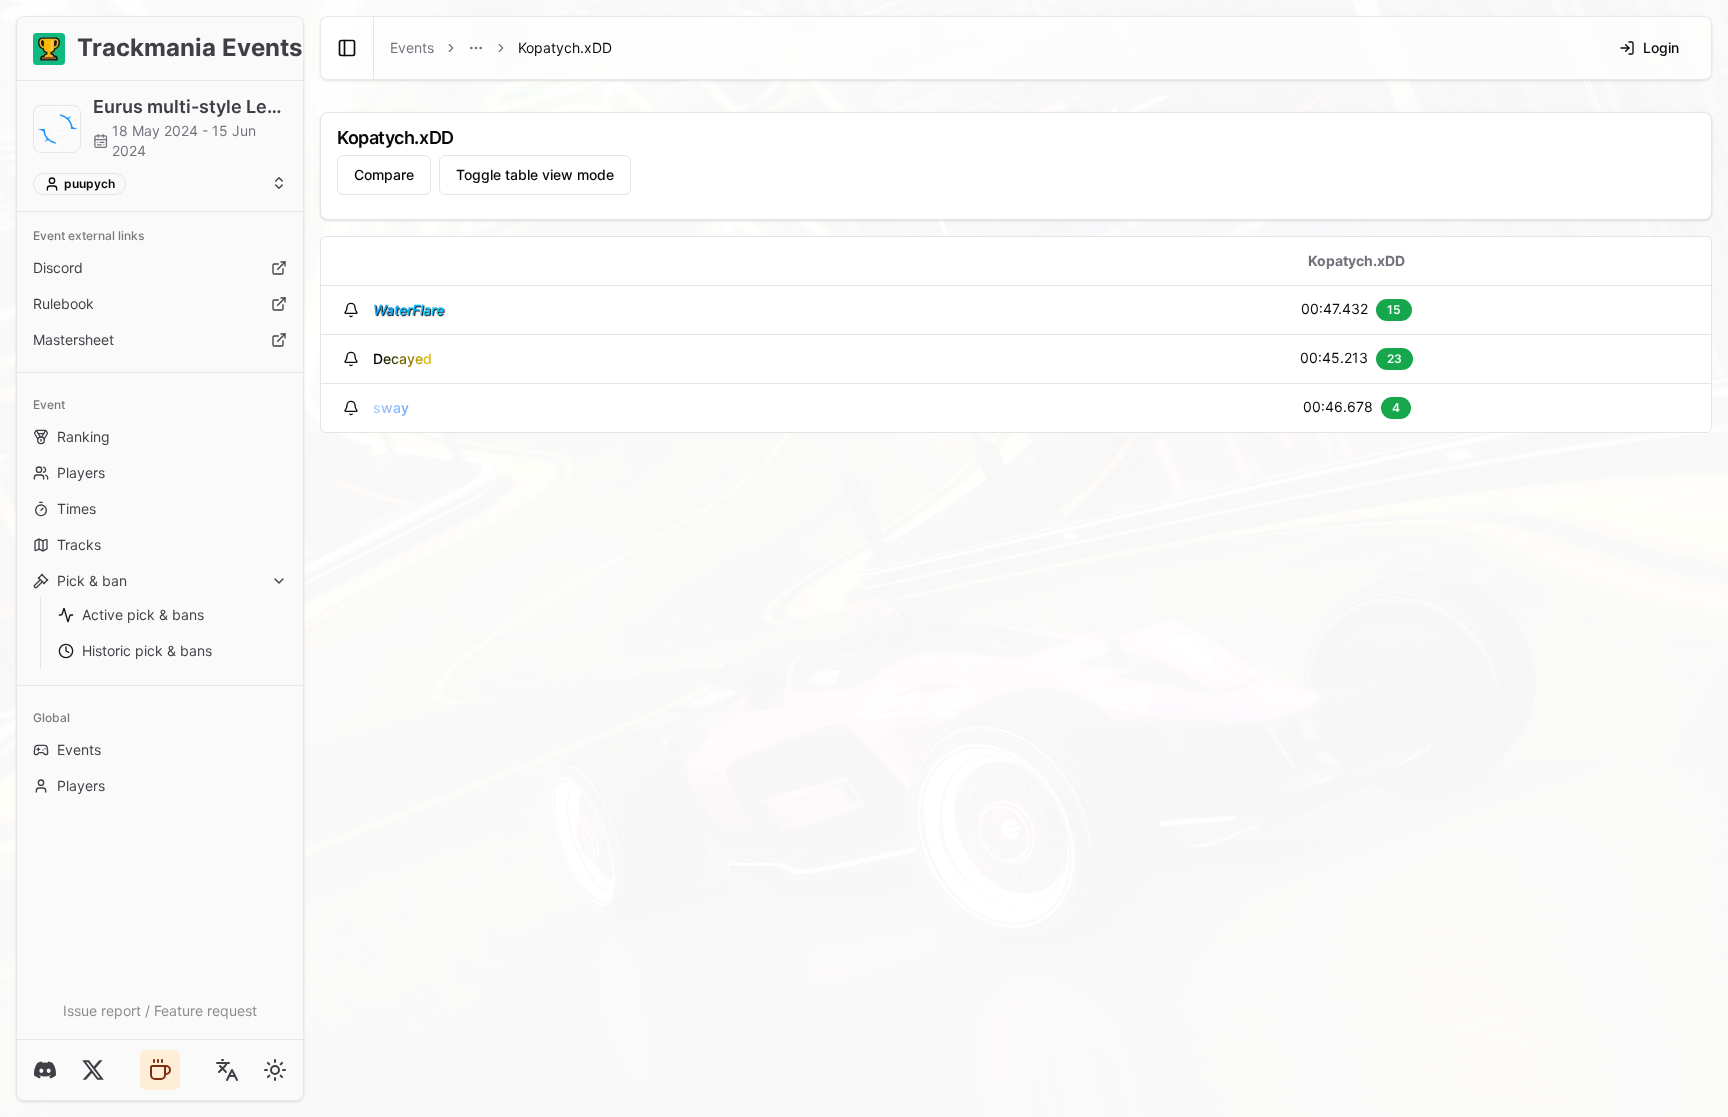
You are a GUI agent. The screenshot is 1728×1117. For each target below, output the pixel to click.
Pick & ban (92, 580)
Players (81, 472)
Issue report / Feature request (160, 1010)
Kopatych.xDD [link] (565, 47)
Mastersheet (73, 339)
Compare (384, 174)
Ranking (83, 436)
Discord (58, 267)
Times (76, 508)
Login (1661, 47)
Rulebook (63, 303)
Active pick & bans (143, 614)
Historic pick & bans (147, 650)
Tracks (79, 544)
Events (79, 749)
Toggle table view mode (535, 174)
